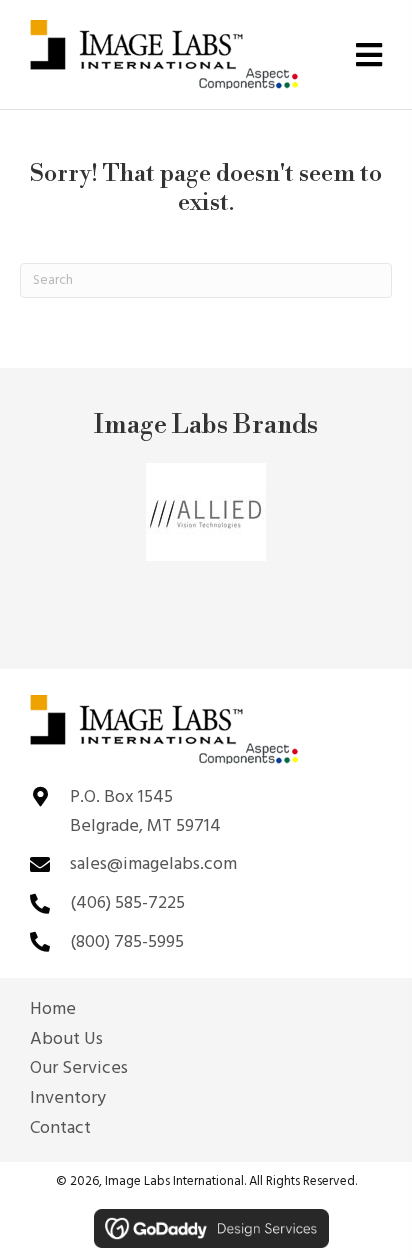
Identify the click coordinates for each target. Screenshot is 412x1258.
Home (53, 1010)
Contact (60, 1129)
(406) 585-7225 (127, 903)
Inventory (68, 1099)
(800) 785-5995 (127, 942)
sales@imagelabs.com (153, 864)
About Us (66, 1040)
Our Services (79, 1069)
